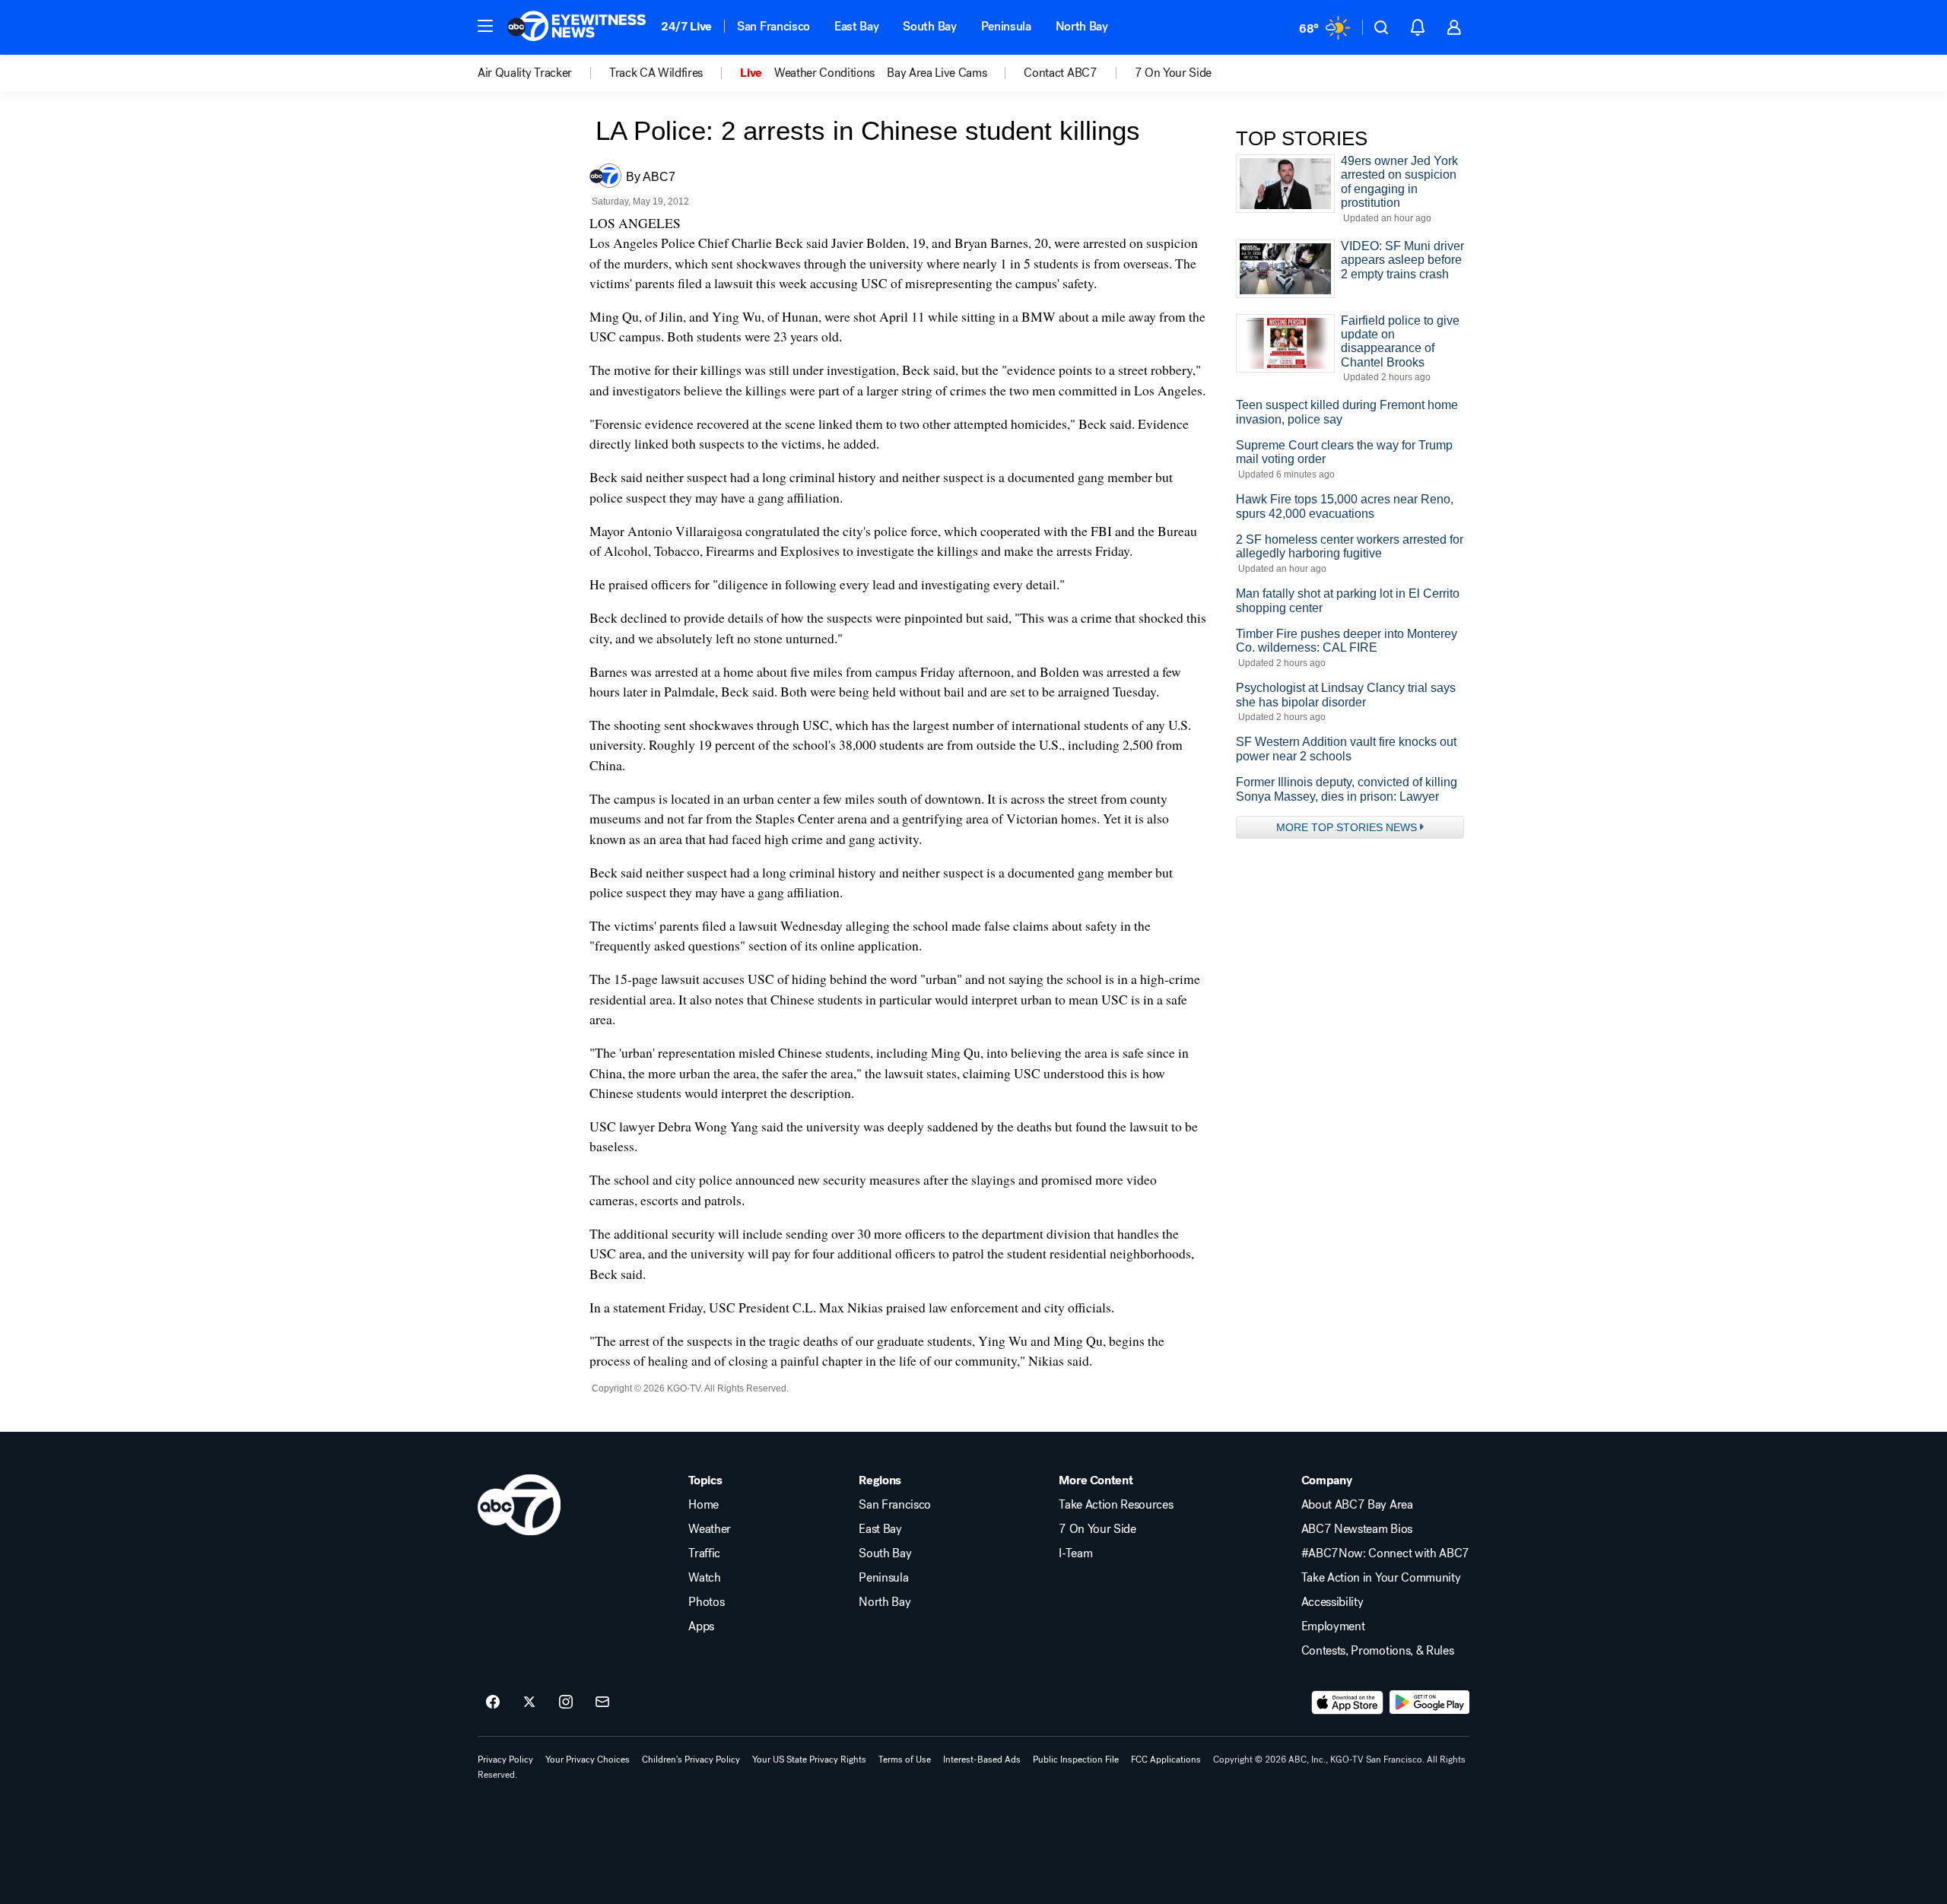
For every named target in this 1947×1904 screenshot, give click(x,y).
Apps (701, 1626)
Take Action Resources (1116, 1505)
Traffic (704, 1553)
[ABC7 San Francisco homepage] (576, 27)
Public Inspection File (1076, 1760)
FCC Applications (1166, 1760)
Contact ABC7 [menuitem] (1060, 73)
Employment (1333, 1626)
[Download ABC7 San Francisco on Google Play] (1429, 1702)
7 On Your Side (1097, 1529)
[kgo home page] (519, 1505)
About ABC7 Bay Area (1357, 1505)
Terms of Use (905, 1760)
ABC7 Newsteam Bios (1357, 1529)
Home (704, 1505)
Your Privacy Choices (588, 1760)
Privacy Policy (505, 1760)
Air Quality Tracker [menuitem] (525, 73)
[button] (485, 26)
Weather (710, 1529)
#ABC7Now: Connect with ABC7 (1385, 1553)
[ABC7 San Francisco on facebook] (493, 1702)
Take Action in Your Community (1381, 1578)
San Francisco (773, 26)
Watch (704, 1578)
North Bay (1082, 26)
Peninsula (1006, 26)
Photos (706, 1602)
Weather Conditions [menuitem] (824, 73)
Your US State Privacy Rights (809, 1760)
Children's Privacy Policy (691, 1760)
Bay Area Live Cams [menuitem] (937, 73)
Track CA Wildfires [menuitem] (656, 73)
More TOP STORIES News (1347, 827)
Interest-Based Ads (982, 1760)
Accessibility (1332, 1602)
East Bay (856, 26)
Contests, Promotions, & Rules (1378, 1651)
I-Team (1075, 1553)
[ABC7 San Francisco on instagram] (566, 1702)
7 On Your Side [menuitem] (1174, 73)
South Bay (929, 26)
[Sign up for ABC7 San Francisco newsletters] (602, 1702)
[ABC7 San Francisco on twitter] (529, 1702)
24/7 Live (686, 26)
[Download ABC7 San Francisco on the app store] (1348, 1702)
